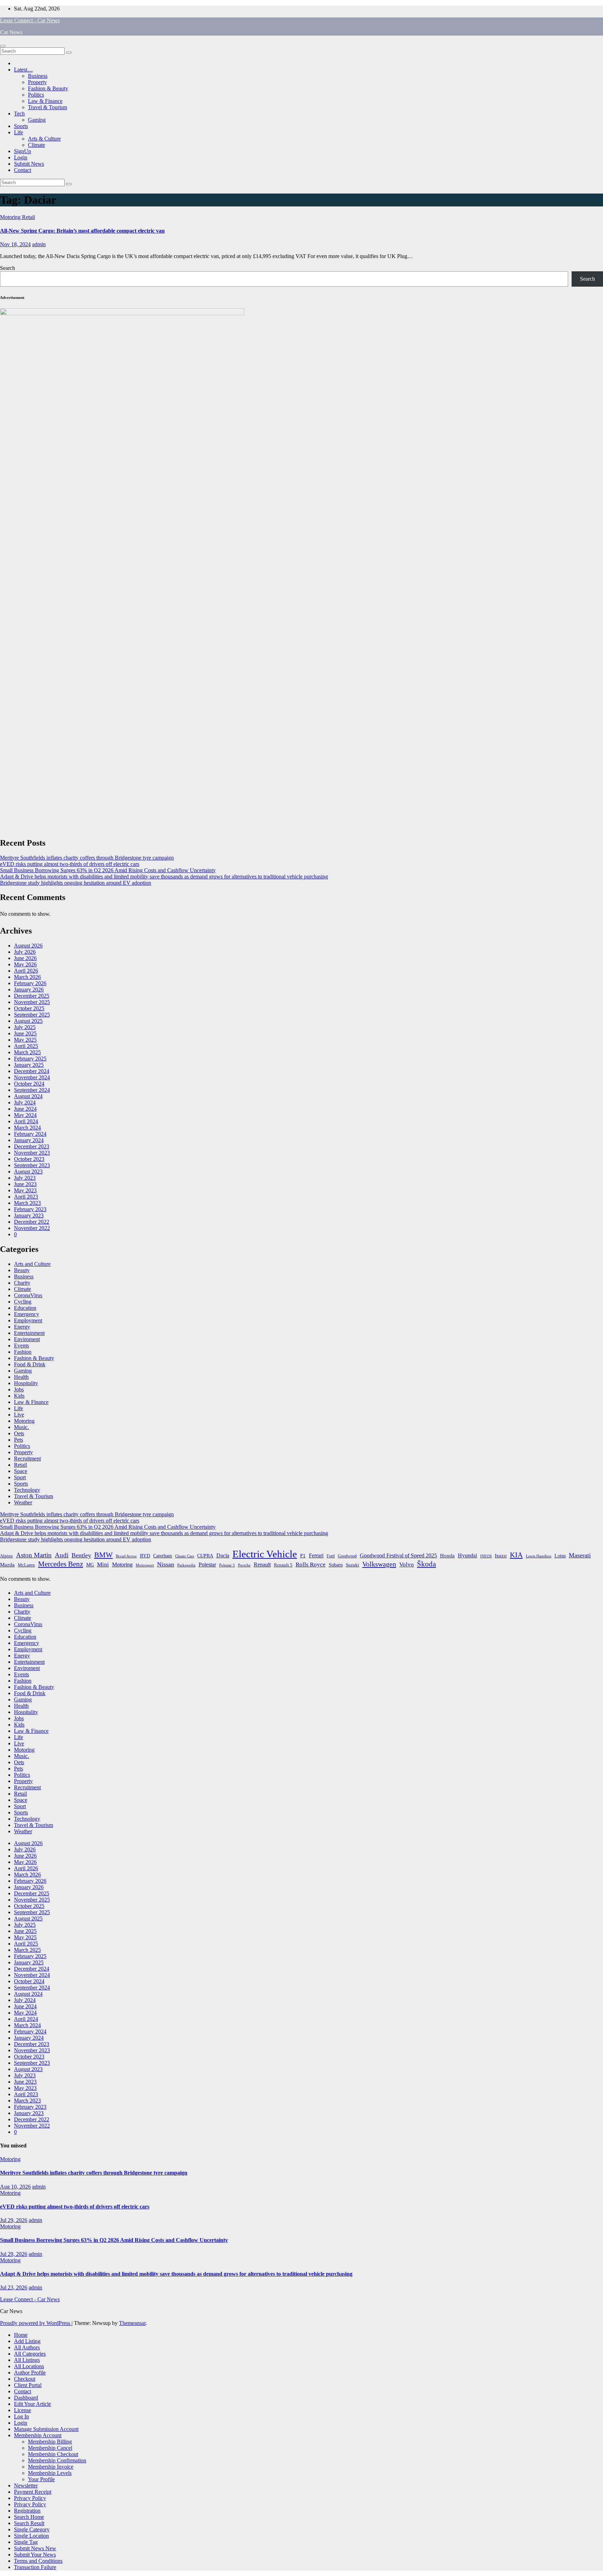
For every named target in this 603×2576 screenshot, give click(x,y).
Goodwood (347, 1556)
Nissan (166, 1564)
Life (18, 132)
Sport (20, 1477)
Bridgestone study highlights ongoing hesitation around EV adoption (76, 883)
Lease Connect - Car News (30, 20)
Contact (23, 170)
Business (38, 76)
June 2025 (25, 1033)
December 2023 (32, 1146)
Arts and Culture (32, 1264)
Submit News (29, 164)
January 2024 (29, 1140)
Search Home (29, 2517)
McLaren (26, 1565)
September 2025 (32, 1015)
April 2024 (26, 1121)
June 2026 (25, 958)
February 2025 (30, 1059)
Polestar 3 (227, 1565)
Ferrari (316, 1555)
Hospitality (26, 1383)
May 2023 (25, 1190)
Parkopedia (186, 1565)
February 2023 (30, 1209)
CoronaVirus (28, 1295)
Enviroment (27, 1339)
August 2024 (28, 1096)
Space (21, 1471)
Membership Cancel (50, 2448)
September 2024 (32, 1090)
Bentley (81, 1555)
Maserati (580, 1555)
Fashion (23, 1352)
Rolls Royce (311, 1565)
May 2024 (25, 1115)
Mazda (7, 1565)
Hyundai (467, 1555)
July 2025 (25, 1027)
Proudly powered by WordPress (36, 2323)
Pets (18, 1440)
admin (39, 244)
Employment (28, 1320)
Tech (19, 114)
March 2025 (27, 1052)
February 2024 (30, 1134)
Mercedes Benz (61, 1564)
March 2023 (27, 1203)
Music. (21, 1427)
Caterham (163, 1556)
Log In (21, 2416)
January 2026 (29, 989)
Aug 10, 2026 (15, 2187)
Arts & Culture (44, 139)
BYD (145, 1556)
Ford (331, 1556)
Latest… (23, 70)
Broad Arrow (126, 1556)
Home (21, 2335)
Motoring (11, 217)
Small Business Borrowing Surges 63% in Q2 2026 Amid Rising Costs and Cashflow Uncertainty (108, 870)
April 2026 (26, 971)
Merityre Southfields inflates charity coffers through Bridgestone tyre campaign (87, 858)
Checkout (25, 2379)
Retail (28, 217)
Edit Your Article (32, 2404)
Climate (36, 145)
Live (19, 1415)
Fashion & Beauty (48, 88)
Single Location (31, 2536)
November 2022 (32, 1228)
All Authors (27, 2347)
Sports (21, 126)
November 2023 (32, 1153)
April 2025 (26, 1046)
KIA (516, 1555)
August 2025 (28, 1021)
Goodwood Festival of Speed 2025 (398, 1555)
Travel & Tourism (47, 107)
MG (90, 1565)
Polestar (207, 1565)
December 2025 (32, 996)
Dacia (223, 1555)
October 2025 (29, 1008)
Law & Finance (45, 101)
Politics (36, 95)
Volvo (407, 1565)
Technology (27, 1490)
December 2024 (32, 1071)
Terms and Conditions (38, 2561)
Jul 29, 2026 (14, 2220)
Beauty (22, 1270)
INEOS (486, 1556)
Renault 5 (283, 1565)
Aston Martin (34, 1555)
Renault (262, 1565)
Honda (447, 1556)
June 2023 (25, 1184)
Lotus (560, 1556)
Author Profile (30, 2373)
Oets (19, 1433)
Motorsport (145, 1565)
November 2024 (32, 1077)
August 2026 (28, 946)
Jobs (19, 1389)
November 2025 (32, 1002)
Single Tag (26, 2542)
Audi (62, 1555)
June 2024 (25, 1109)
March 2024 (27, 1128)
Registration (27, 2511)
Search (8, 268)
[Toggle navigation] (3, 46)
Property (37, 82)
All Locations (29, 2366)
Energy (22, 1327)
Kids (19, 1396)
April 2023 (26, 1197)
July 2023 (25, 1178)
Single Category (32, 2529)
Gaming (37, 120)
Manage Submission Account (46, 2429)
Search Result (29, 2523)
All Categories (30, 2354)
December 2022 (32, 1222)
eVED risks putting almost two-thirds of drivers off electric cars (70, 864)
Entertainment (29, 1333)
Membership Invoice (51, 2467)
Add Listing (27, 2341)
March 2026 (27, 977)
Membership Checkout (53, 2454)
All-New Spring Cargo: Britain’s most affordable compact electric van (82, 231)
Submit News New (35, 2548)
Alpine (6, 1556)
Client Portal (28, 2385)
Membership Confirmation (57, 2460)
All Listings (27, 2360)
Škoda (426, 1564)
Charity (22, 1283)
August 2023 (28, 1172)
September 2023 (32, 1165)
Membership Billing (50, 2442)
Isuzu (501, 1555)
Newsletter (26, 2486)
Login (21, 157)
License (23, 2410)
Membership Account (38, 2435)
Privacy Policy (30, 2498)
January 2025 (29, 1065)
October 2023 (29, 1159)
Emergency (27, 1314)
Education (25, 1308)
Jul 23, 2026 (14, 2287)
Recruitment (27, 1459)
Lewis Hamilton (539, 1556)
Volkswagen (379, 1564)
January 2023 (29, 1215)
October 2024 (29, 1084)
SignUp (23, 151)
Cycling (23, 1302)
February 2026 (30, 983)
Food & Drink (30, 1364)
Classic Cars (185, 1556)
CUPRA (205, 1556)
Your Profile (41, 2479)
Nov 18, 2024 (15, 244)
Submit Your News (35, 2555)
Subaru (336, 1565)
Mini (103, 1565)
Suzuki (352, 1565)
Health (21, 1377)
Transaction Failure (35, 2567)
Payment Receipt (33, 2492)
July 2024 (25, 1102)
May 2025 (25, 1040)
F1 (303, 1555)
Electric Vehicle (265, 1554)
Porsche (244, 1565)
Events (21, 1346)
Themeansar (132, 2323)
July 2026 (25, 952)
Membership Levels (50, 2473)
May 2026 (25, 964)
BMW (103, 1555)
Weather (23, 1502)
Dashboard (26, 2398)
